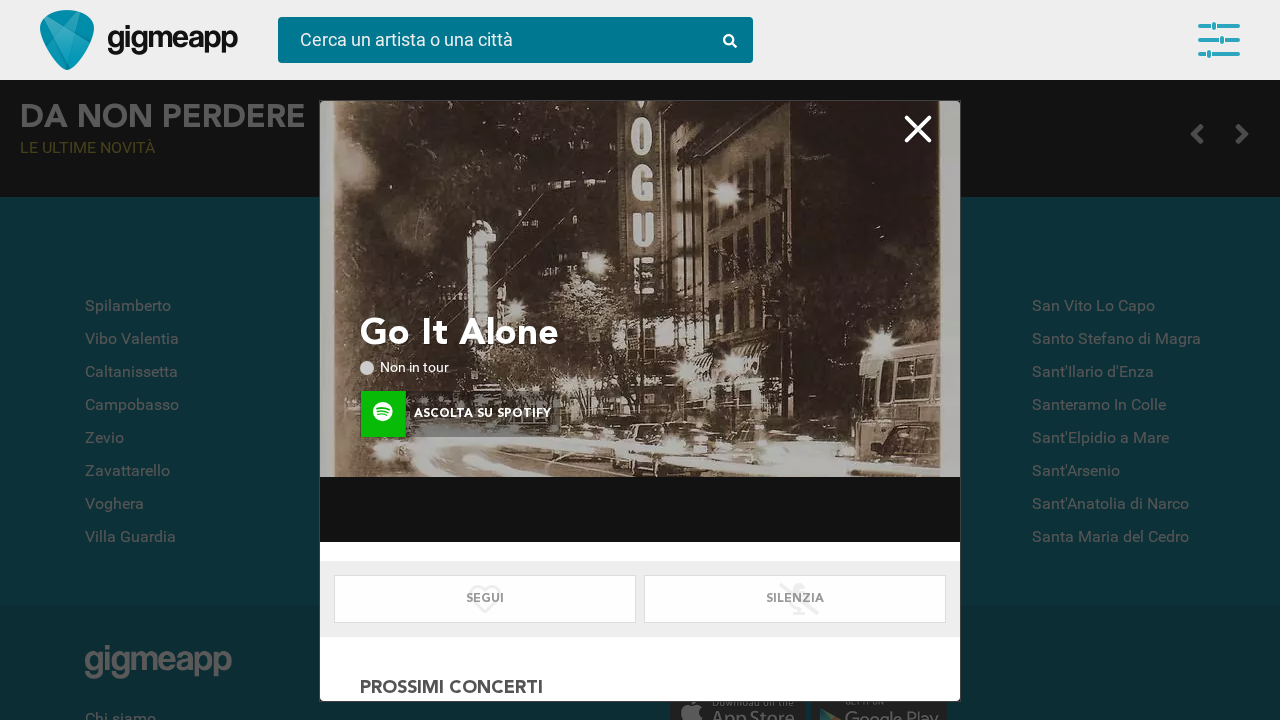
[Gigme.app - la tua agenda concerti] (67, 40)
